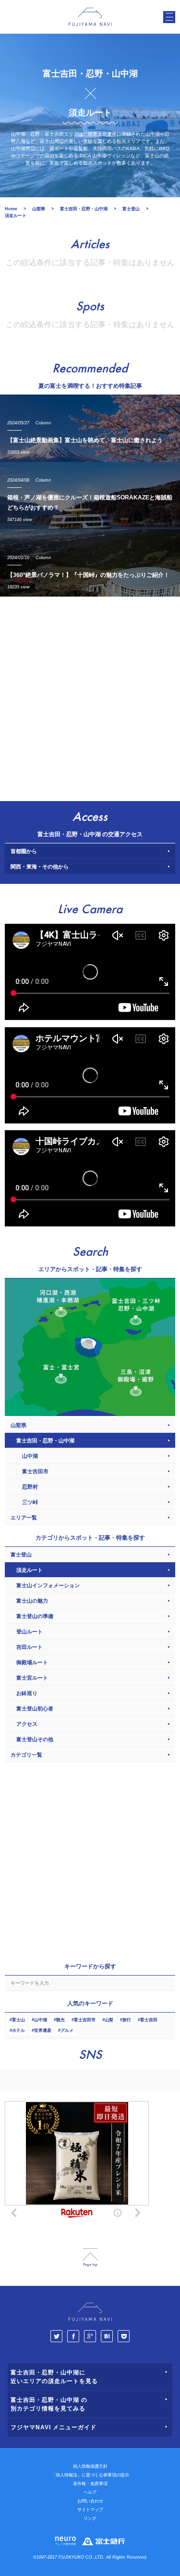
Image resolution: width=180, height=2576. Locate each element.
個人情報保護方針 (90, 2466)
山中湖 (41, 2020)
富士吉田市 (85, 2020)
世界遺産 (43, 2030)
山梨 (109, 2020)
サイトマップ (90, 2510)
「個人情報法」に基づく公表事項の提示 (90, 2475)
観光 (60, 2020)
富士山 (18, 2020)
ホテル (18, 2030)
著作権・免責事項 (90, 2484)
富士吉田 (149, 2020)
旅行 (127, 2020)
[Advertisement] (90, 696)
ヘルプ (90, 2492)
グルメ (67, 2030)
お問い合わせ (90, 2501)
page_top (90, 2258)
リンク (90, 2518)
